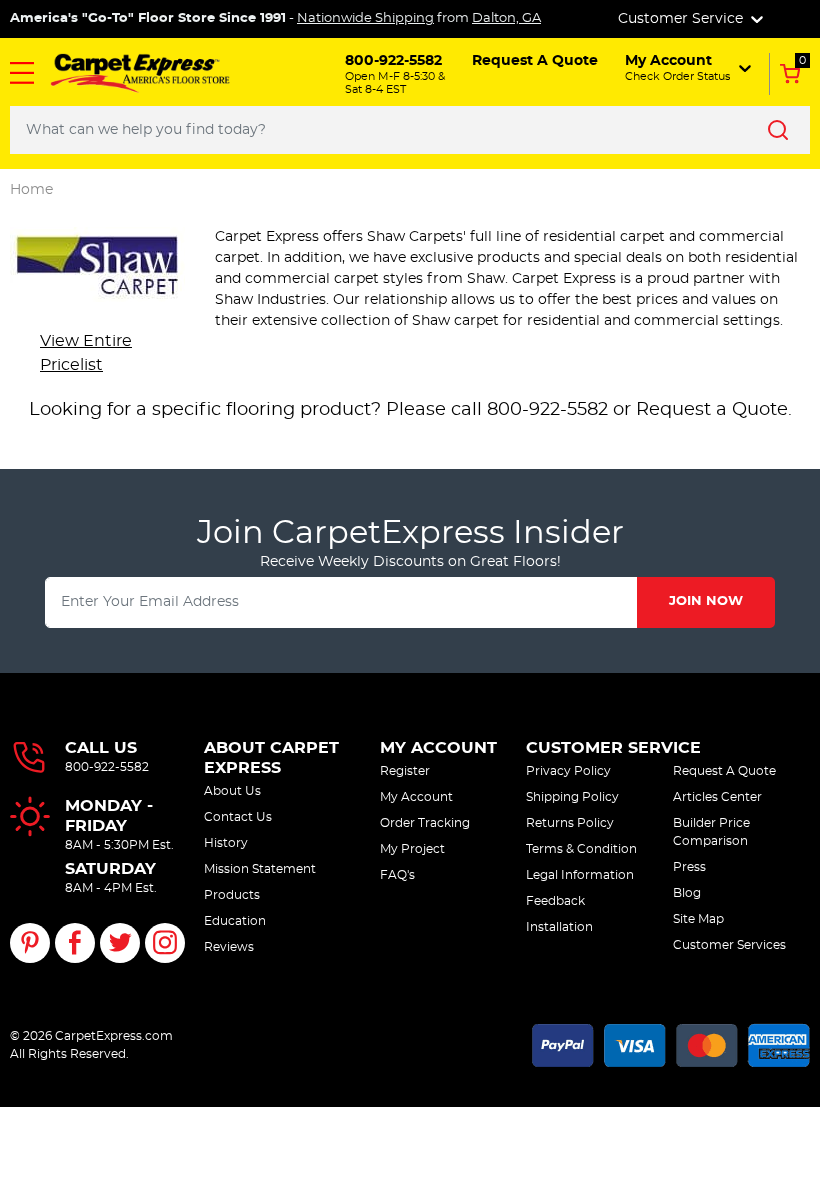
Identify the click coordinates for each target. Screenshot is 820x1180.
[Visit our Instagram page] (165, 943)
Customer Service (613, 748)
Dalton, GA (506, 18)
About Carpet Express (271, 758)
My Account (438, 748)
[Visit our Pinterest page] (30, 943)
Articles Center (717, 797)
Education (235, 921)
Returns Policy (570, 823)
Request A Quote (724, 771)
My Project (412, 849)
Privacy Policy (568, 771)
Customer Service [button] (682, 19)
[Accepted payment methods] (671, 1042)
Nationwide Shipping (365, 18)
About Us (232, 791)
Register (405, 771)
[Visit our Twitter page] (120, 943)
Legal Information (580, 875)
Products (232, 895)
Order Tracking (425, 823)
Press (689, 867)
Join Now (706, 601)
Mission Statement (260, 869)
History (226, 843)
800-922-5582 (107, 767)
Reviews (229, 947)
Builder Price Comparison (711, 832)
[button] (22, 73)
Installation (559, 927)
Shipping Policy (572, 797)
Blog (687, 893)
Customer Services (729, 945)
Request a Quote (712, 410)
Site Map (698, 919)
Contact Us (238, 817)
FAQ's (397, 875)
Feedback (555, 901)
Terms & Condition (581, 849)
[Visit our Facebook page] (75, 943)
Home (31, 189)
